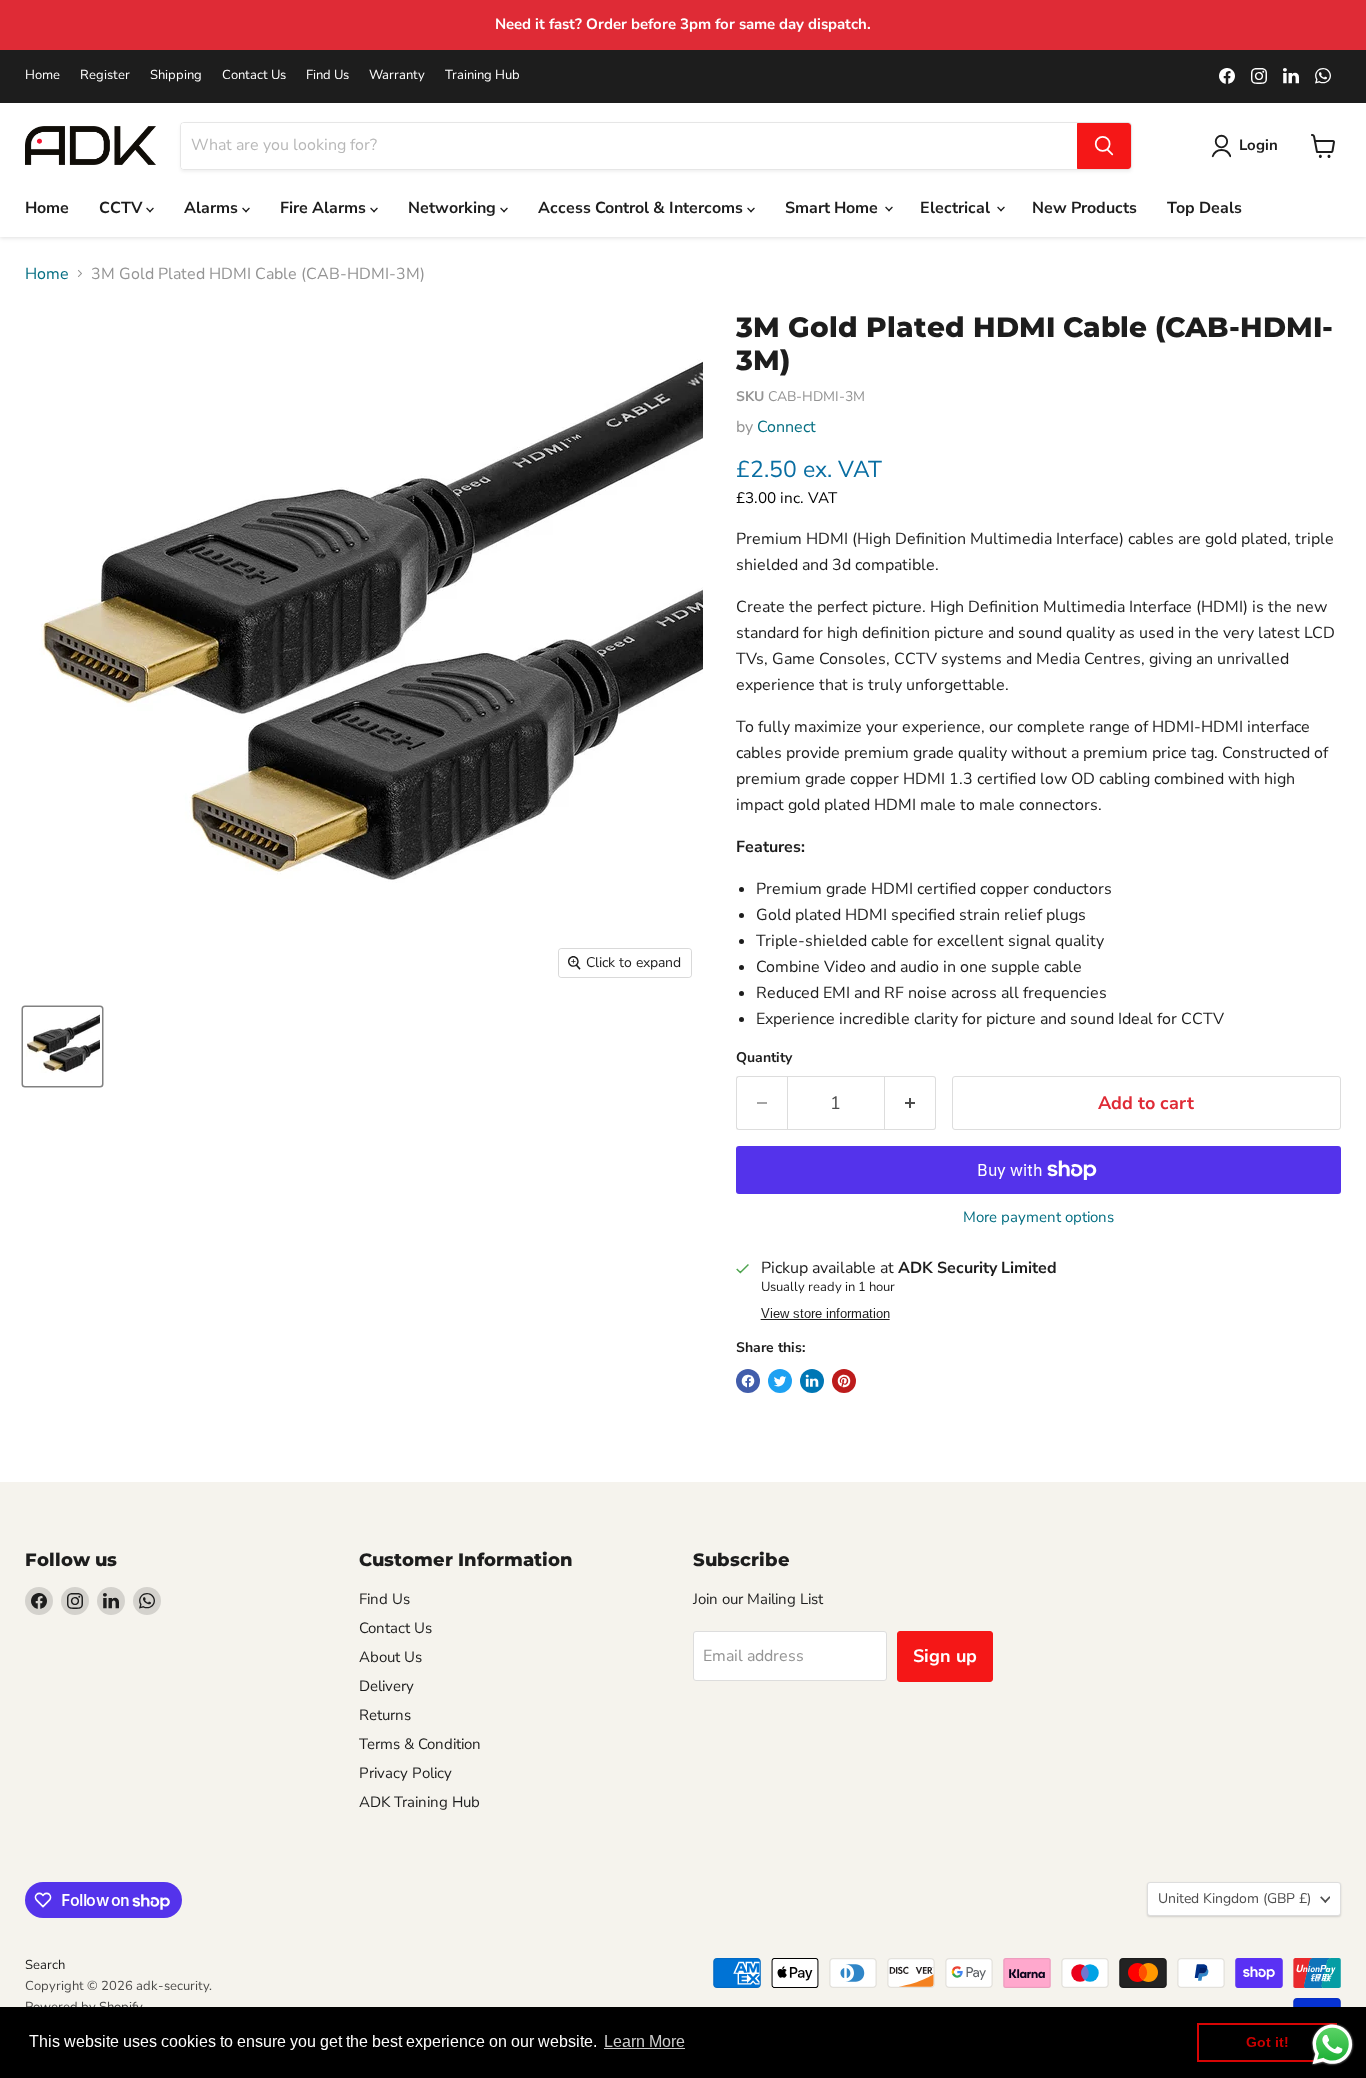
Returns (385, 1715)
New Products (1084, 208)
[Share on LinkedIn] (812, 1381)
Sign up (945, 1656)
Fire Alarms (325, 208)
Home (42, 75)
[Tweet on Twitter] (780, 1381)
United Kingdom (1234, 1898)
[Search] (1104, 146)
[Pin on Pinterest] (844, 1381)
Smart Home (833, 208)
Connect (786, 427)
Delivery (386, 1686)
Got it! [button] (1267, 2042)
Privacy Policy (405, 1773)
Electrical (957, 208)
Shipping (176, 75)
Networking (454, 208)
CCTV (122, 208)
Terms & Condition (420, 1744)
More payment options (1038, 1217)
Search (45, 1965)
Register (105, 75)
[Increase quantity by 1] (910, 1103)
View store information (825, 1314)
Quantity (764, 1058)
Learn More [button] (644, 2041)
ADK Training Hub (419, 1802)
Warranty (397, 75)
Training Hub (482, 75)
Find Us (327, 75)
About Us (390, 1657)
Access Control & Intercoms (642, 208)
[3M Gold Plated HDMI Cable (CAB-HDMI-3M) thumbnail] (62, 1046)
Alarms (213, 208)
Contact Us (254, 75)
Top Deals (1204, 208)
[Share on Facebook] (748, 1381)
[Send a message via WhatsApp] (1332, 2044)
